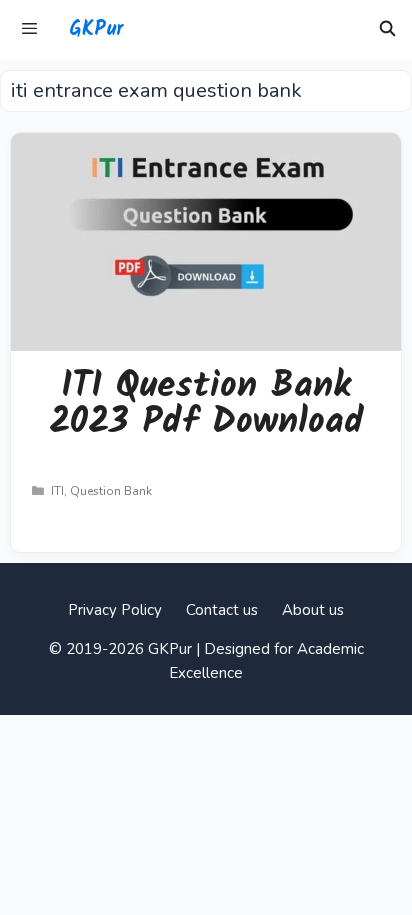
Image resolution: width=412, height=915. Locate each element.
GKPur (96, 30)
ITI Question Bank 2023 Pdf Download (206, 404)
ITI (57, 491)
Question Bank (111, 491)
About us (313, 610)
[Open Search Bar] (387, 30)
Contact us (222, 610)
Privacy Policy (115, 610)
